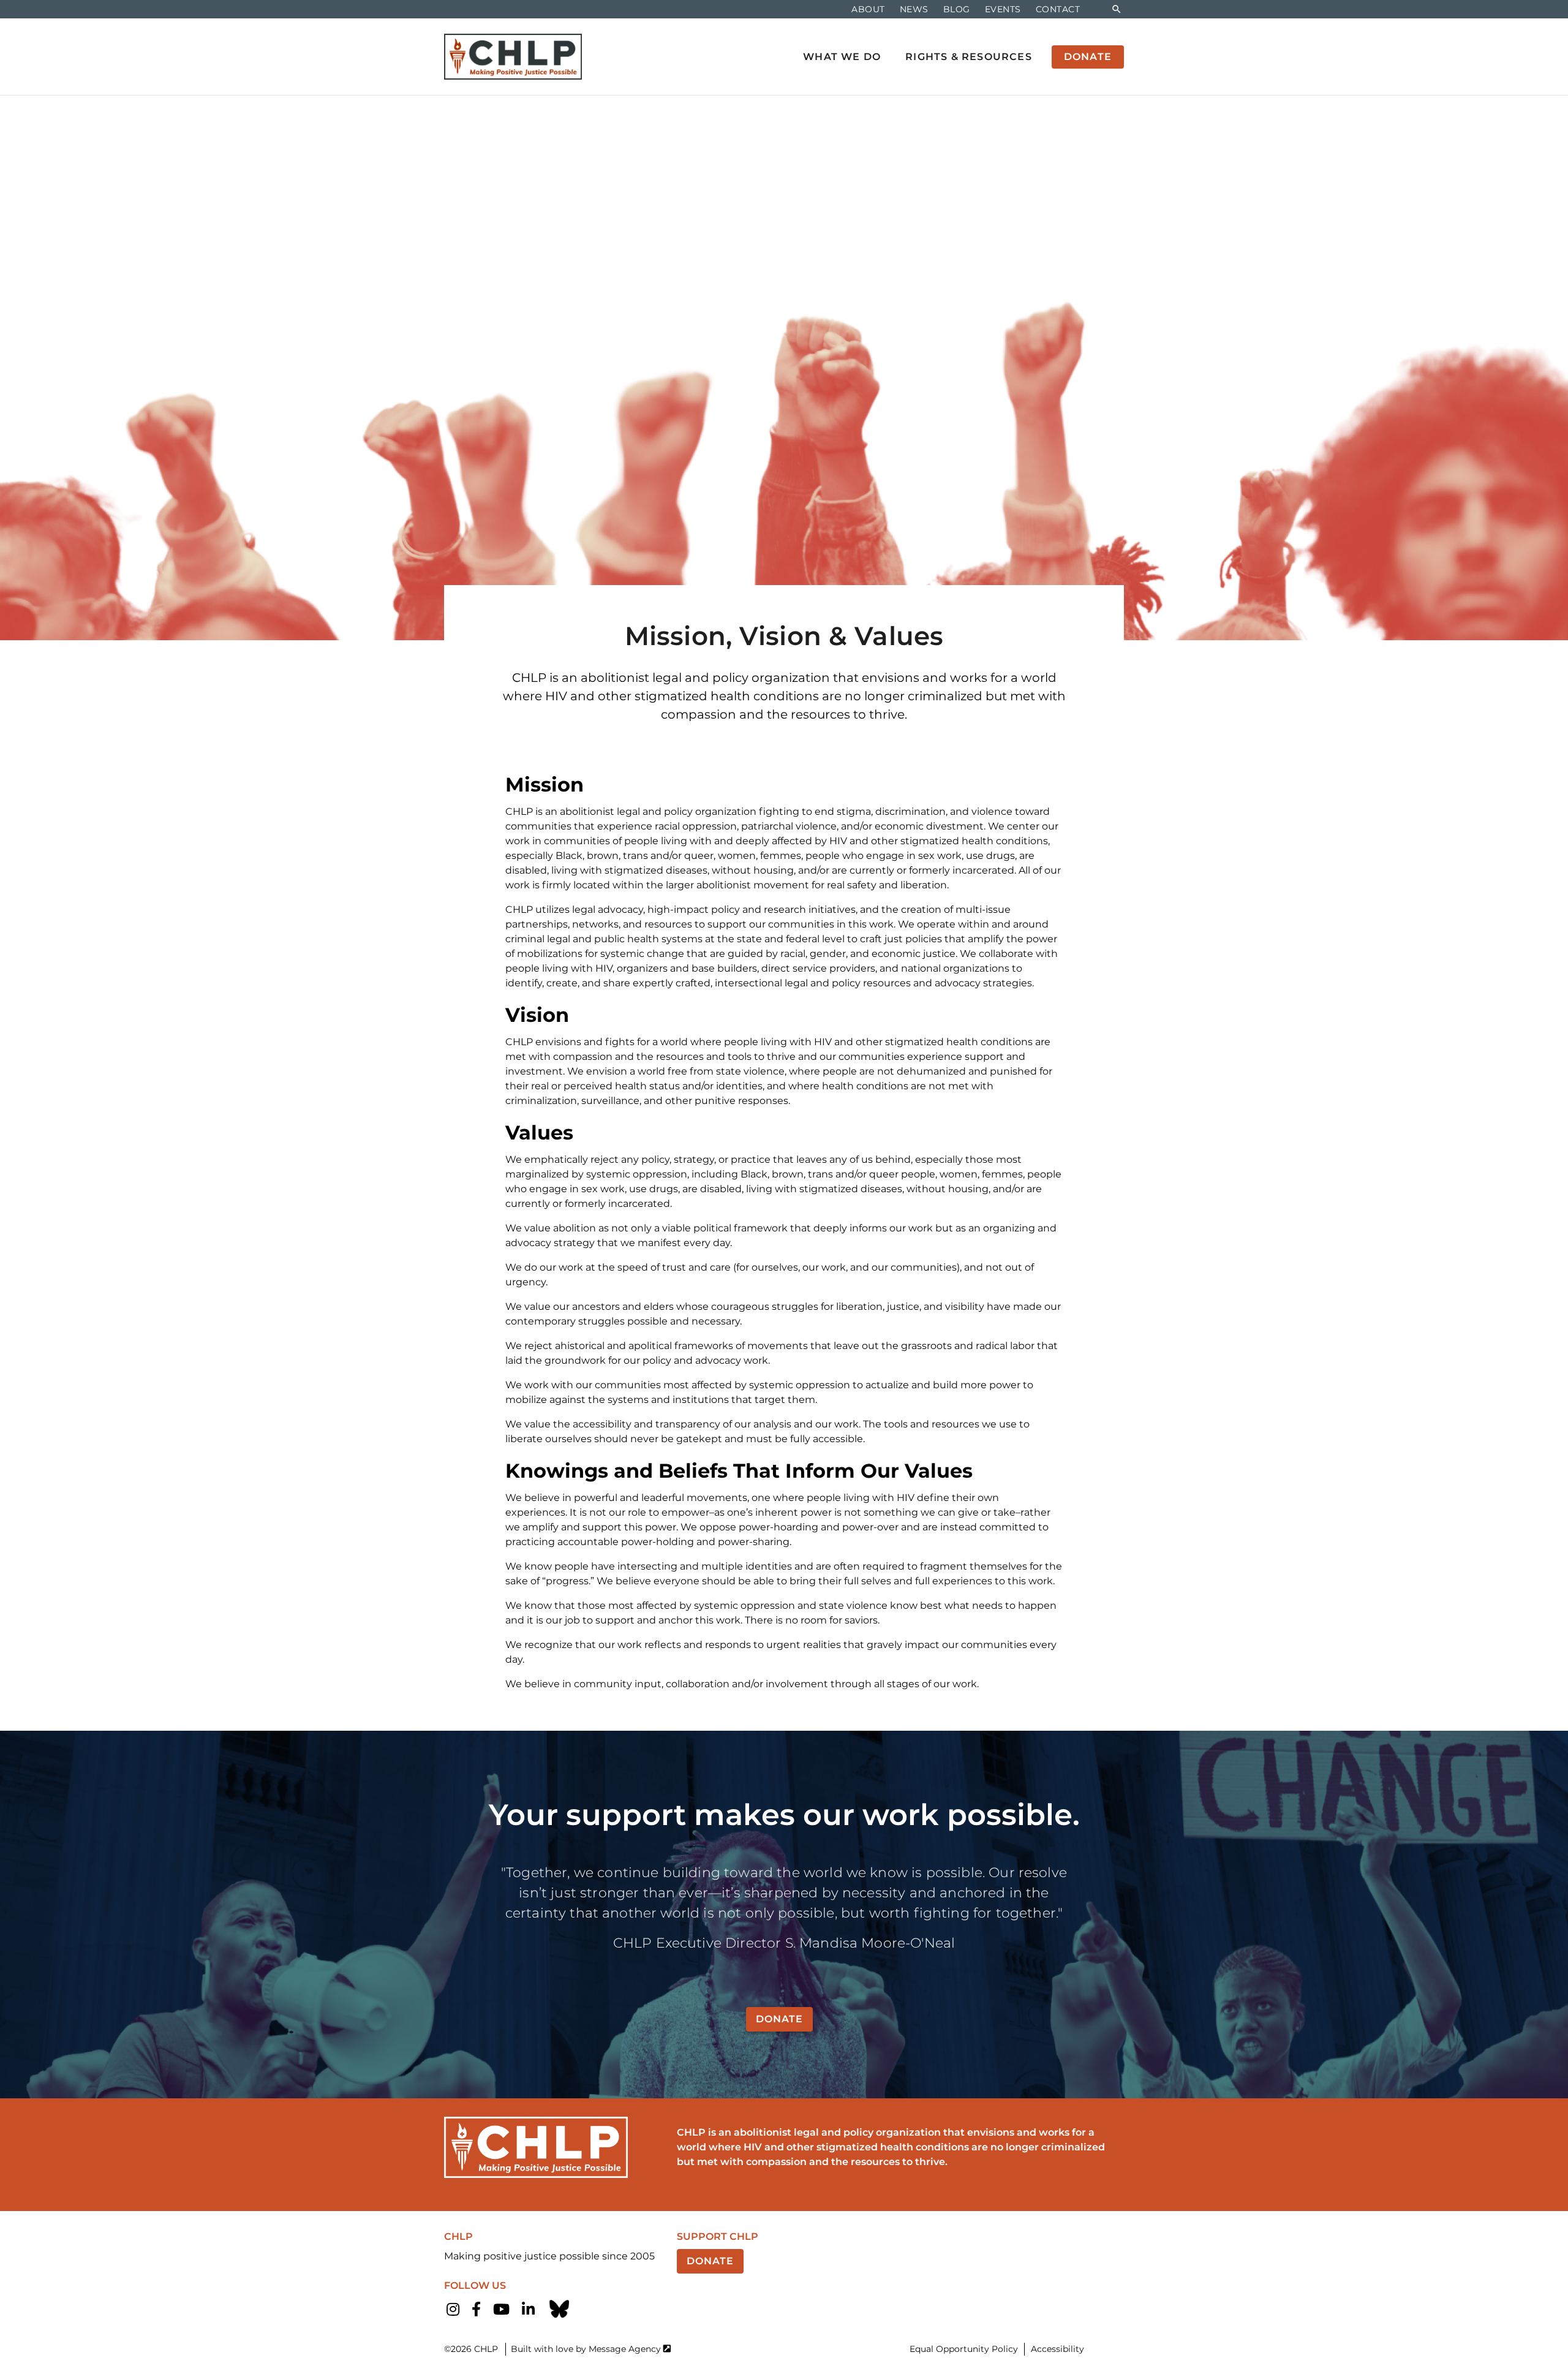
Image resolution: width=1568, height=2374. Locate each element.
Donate (779, 2019)
